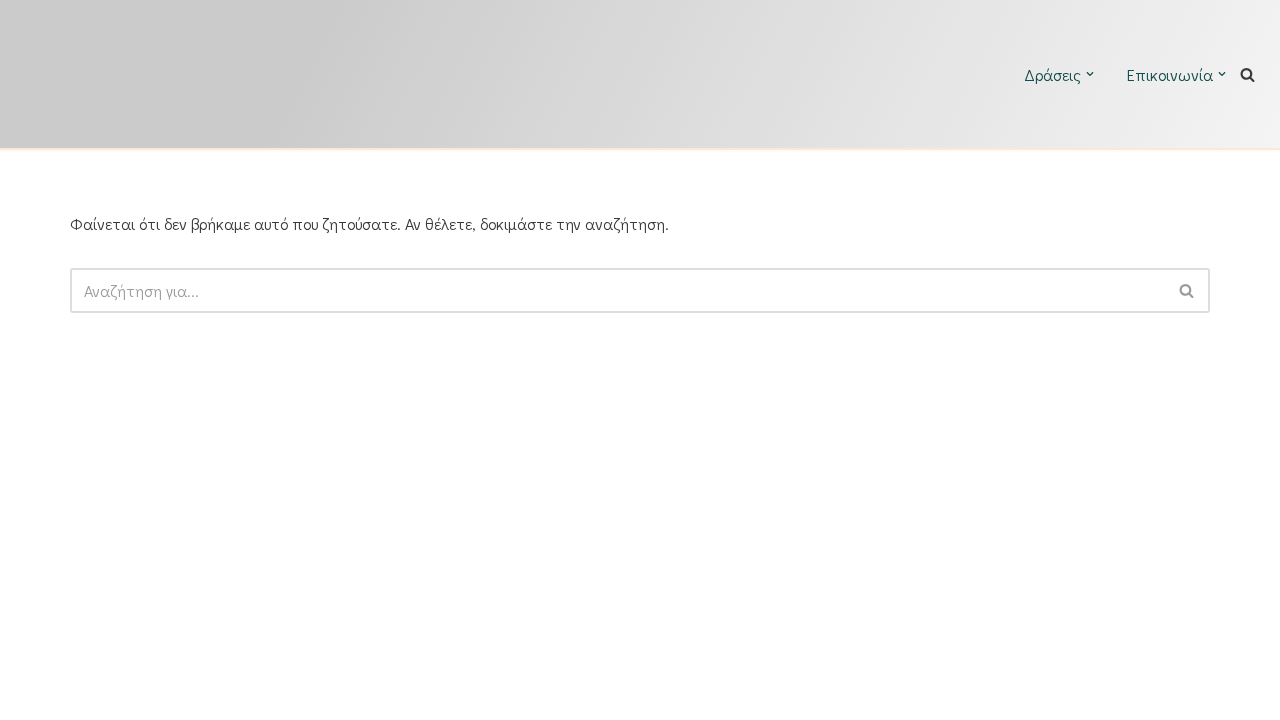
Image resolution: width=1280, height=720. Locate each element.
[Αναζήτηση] (1247, 74)
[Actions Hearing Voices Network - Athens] (255, 74)
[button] (1090, 74)
